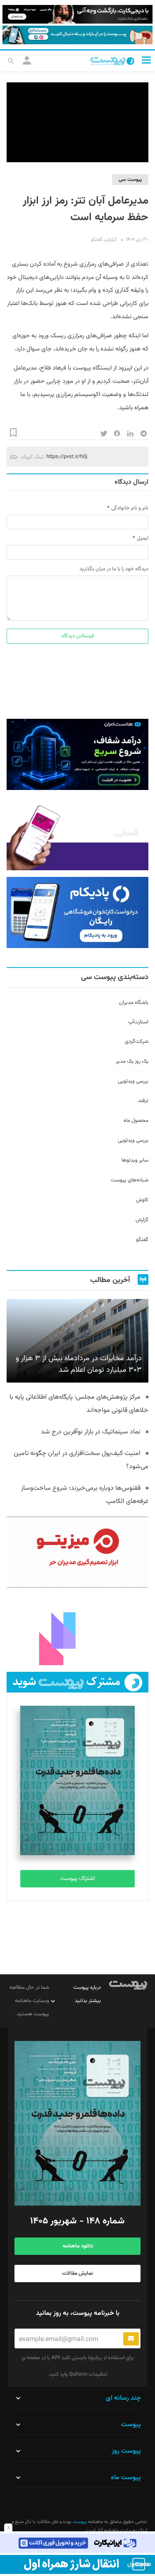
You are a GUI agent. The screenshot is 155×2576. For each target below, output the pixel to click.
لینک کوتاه (32, 457)
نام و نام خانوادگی (130, 508)
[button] (146, 60)
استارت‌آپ (138, 1022)
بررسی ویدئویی (133, 1081)
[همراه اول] (77, 2564)
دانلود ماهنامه (78, 2246)
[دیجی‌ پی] (77, 14)
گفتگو (97, 240)
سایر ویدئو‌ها (135, 1160)
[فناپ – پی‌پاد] (77, 912)
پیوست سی (130, 180)
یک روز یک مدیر (132, 1061)
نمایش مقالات (77, 2274)
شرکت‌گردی (137, 1042)
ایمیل (143, 538)
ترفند (143, 1101)
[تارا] (77, 835)
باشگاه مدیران (134, 1003)
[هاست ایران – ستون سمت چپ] (77, 754)
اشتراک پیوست (77, 1879)
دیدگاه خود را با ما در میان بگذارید (114, 569)
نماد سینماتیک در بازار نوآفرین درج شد (91, 1432)
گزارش (111, 240)
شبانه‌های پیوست (130, 1180)
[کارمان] (77, 1630)
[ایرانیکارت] (77, 2543)
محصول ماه (136, 1121)
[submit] (131, 2339)
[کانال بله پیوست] (77, 35)
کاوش (142, 1200)
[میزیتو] (77, 1552)
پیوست (79, 2522)
